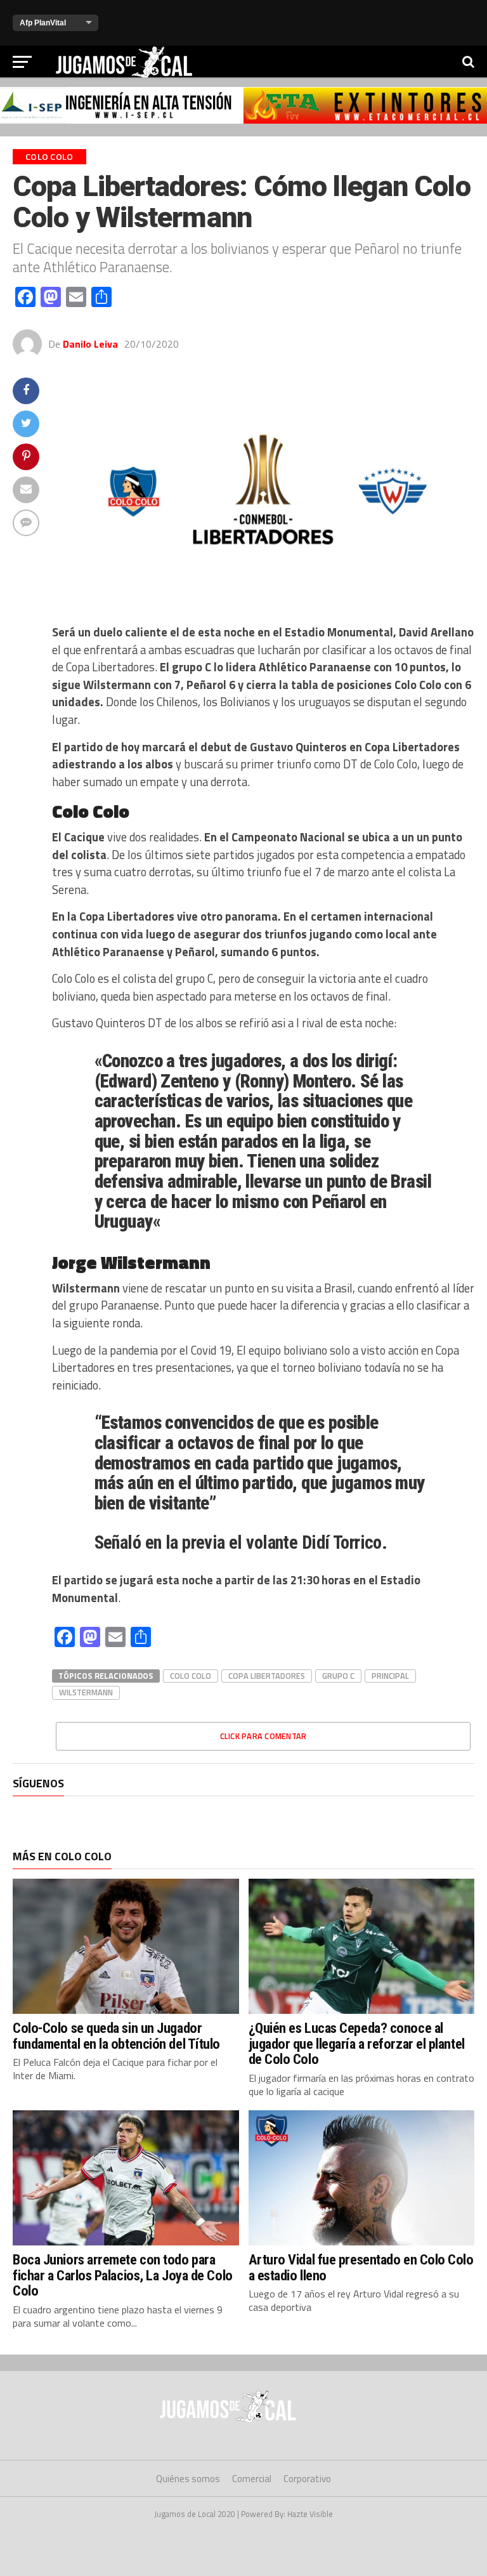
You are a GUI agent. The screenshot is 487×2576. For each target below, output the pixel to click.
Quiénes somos (188, 2479)
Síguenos (38, 1783)
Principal (390, 1676)
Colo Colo (191, 1676)
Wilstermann (86, 1692)
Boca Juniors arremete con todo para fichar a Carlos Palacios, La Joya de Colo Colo (123, 2275)
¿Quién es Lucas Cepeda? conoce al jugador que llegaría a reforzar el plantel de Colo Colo (357, 2043)
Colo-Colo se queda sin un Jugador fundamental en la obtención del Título (116, 2036)
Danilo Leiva (90, 344)
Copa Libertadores (267, 1676)
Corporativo (307, 2479)
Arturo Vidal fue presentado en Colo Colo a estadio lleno (361, 2267)
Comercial (252, 2479)
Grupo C (338, 1676)
